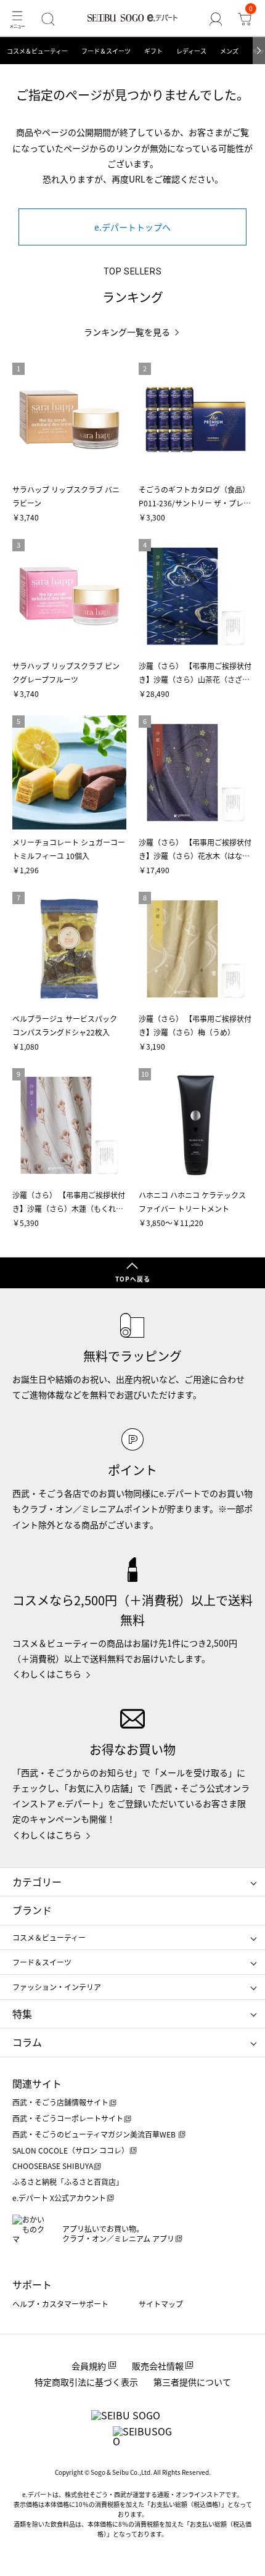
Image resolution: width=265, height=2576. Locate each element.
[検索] (48, 19)
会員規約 (89, 2366)
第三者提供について (192, 2382)
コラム (27, 2042)
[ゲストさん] (216, 19)
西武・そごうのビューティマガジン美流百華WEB (95, 2134)
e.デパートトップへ (132, 227)
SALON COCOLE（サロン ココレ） (71, 2150)
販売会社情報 (158, 2366)
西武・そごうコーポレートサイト (68, 2118)
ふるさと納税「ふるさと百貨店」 (68, 2182)
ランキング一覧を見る (127, 332)
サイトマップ (161, 2304)
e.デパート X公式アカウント (59, 2198)
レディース (191, 51)
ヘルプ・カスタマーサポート (60, 2304)
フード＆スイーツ (106, 51)
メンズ (229, 51)
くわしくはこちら (47, 1674)
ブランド (32, 1910)
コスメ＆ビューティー (37, 51)
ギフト (153, 51)
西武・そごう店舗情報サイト (60, 2102)
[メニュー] (17, 19)
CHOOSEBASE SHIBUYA (53, 2166)
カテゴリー (37, 1882)
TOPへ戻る (133, 1279)
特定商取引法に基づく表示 (86, 2382)
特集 (22, 2014)
